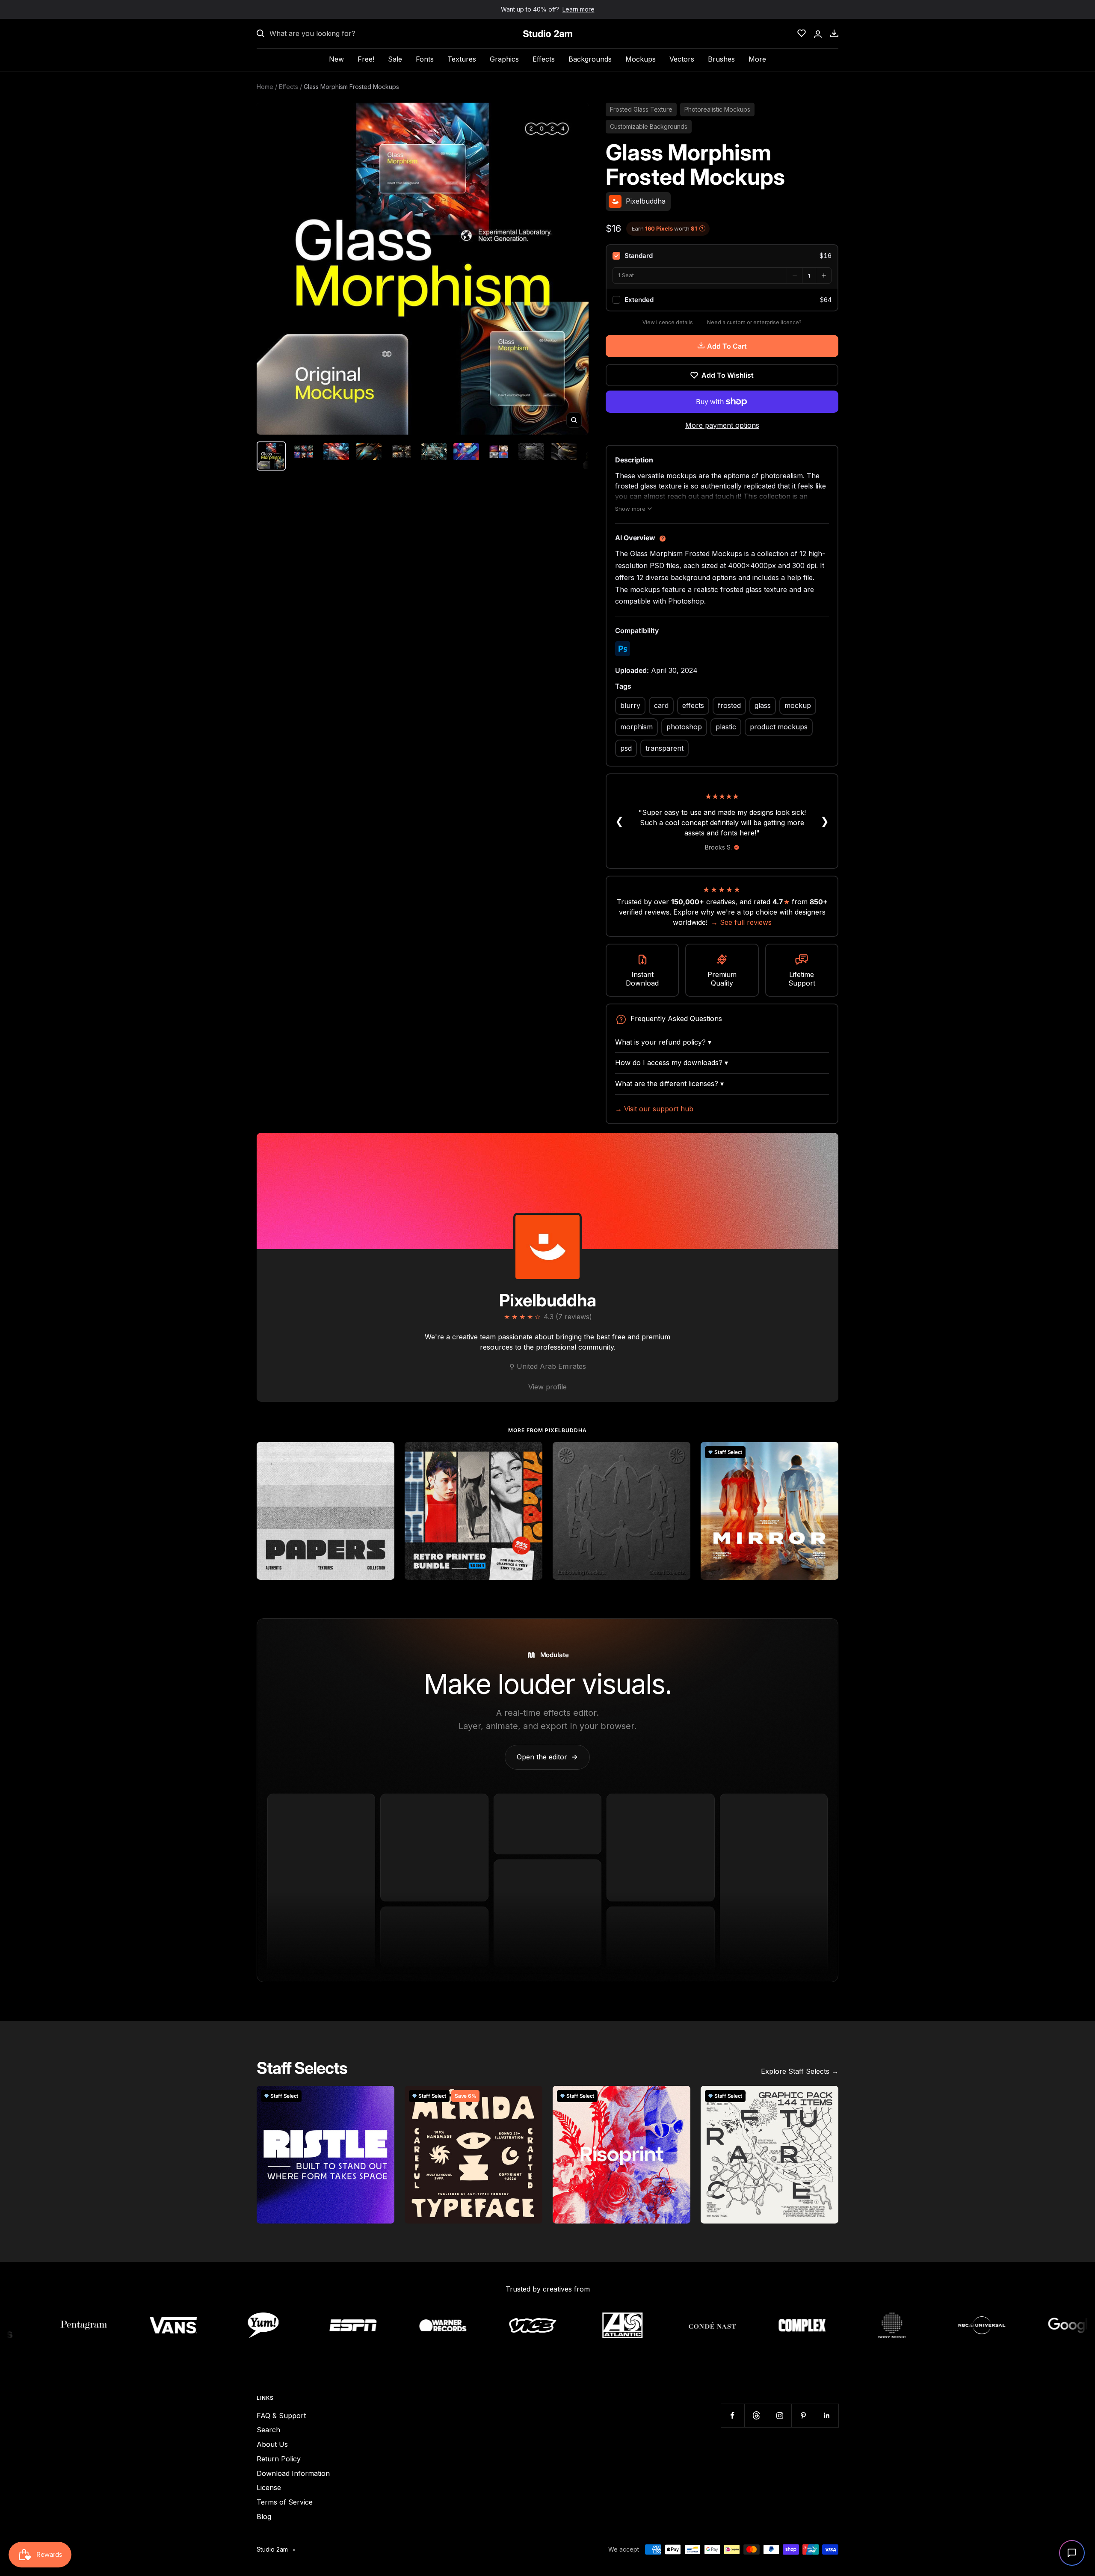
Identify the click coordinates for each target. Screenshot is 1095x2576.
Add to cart (727, 346)
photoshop (684, 727)
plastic (726, 727)
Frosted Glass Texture (641, 109)
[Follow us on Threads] (756, 2415)
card (661, 705)
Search (268, 2430)
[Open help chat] (1072, 2553)
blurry (630, 705)
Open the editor (547, 1757)
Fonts (425, 59)
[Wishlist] (802, 33)
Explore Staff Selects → (800, 2071)
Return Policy (279, 2459)
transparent (664, 748)
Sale (395, 59)
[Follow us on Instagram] (780, 2415)
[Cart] (834, 33)
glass (763, 705)
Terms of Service (285, 2502)
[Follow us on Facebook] (732, 2415)
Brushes (721, 59)
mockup (798, 705)
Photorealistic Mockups (717, 109)
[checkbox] (722, 256)
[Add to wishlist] (383, 1453)
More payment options (722, 425)
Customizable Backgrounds (649, 126)
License (269, 2487)
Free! (366, 59)
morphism (636, 727)
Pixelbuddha (548, 1300)
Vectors (682, 59)
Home (265, 87)
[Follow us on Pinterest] (803, 2415)
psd (626, 748)
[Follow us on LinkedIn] (827, 2415)
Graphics (504, 59)
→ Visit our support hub (654, 1109)
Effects (544, 59)
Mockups (641, 59)
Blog (264, 2517)
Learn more (579, 9)
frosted (729, 705)
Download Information (293, 2473)
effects (693, 705)
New (336, 59)
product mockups (779, 727)
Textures (462, 59)
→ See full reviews (741, 922)
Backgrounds (590, 59)
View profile (547, 1387)
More (757, 59)
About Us (272, 2444)
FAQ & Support (281, 2416)
